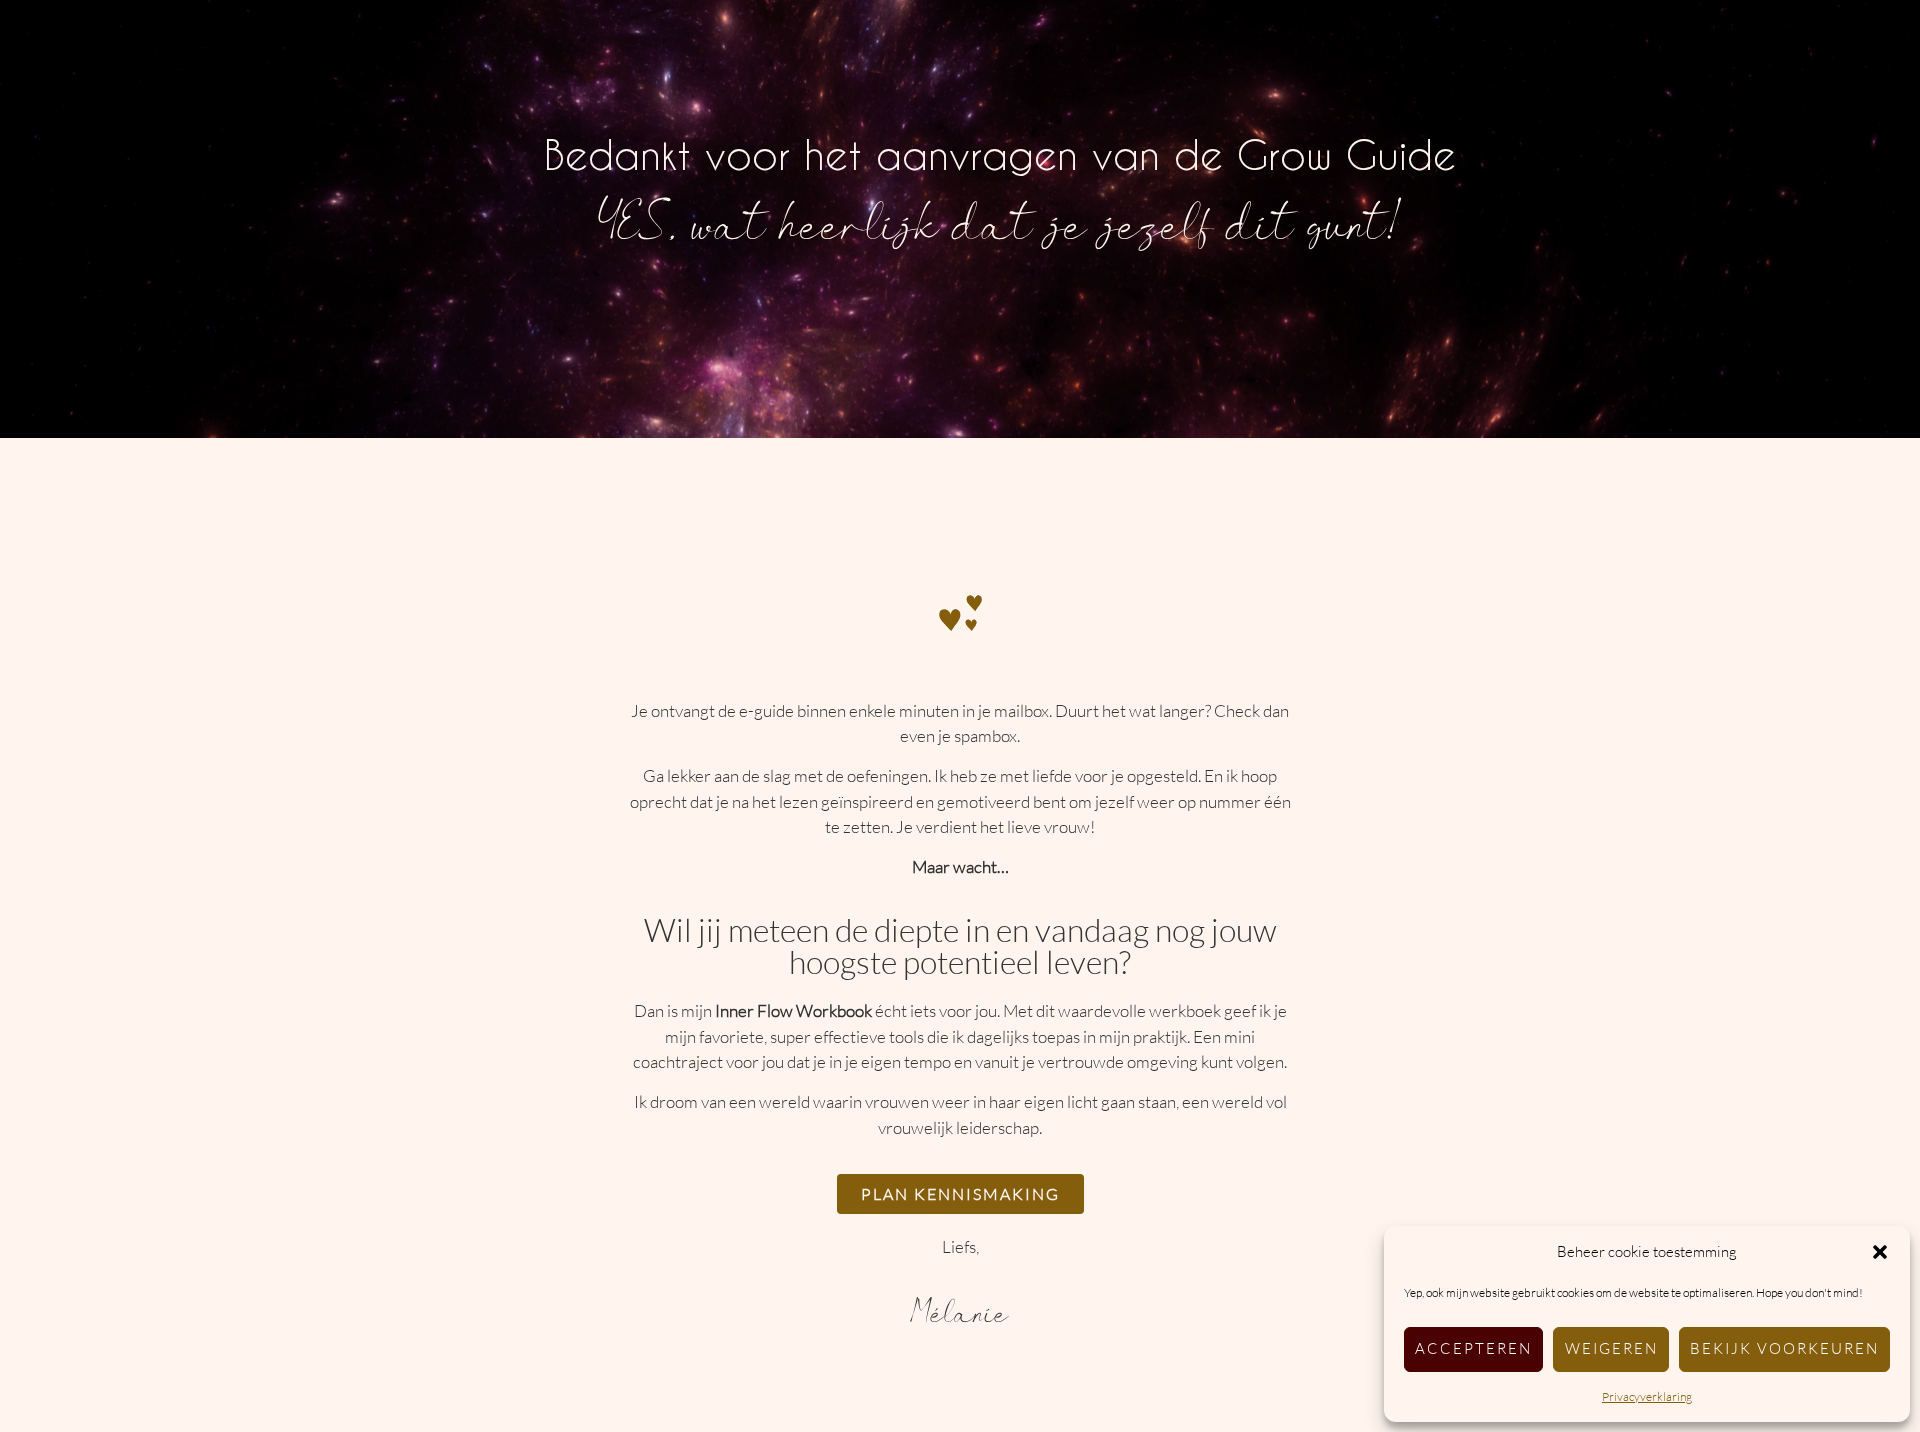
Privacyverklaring (1647, 1396)
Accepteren (1473, 1348)
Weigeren (1611, 1348)
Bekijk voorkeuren (1784, 1348)
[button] (1880, 1252)
